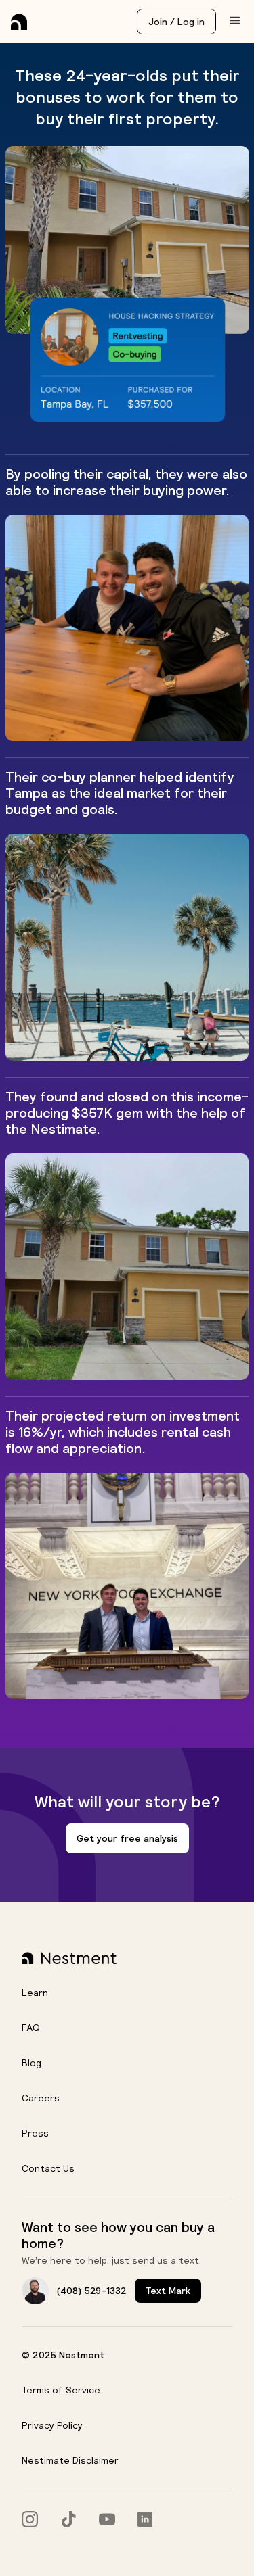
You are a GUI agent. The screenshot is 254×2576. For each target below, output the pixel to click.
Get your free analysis (127, 1838)
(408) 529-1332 (92, 2291)
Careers (41, 2098)
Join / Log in (176, 22)
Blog (31, 2063)
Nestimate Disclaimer (70, 2460)
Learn (35, 1993)
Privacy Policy (52, 2425)
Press (35, 2133)
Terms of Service (61, 2390)
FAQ (31, 2028)
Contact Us (48, 2168)
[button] (235, 21)
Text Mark (168, 2291)
